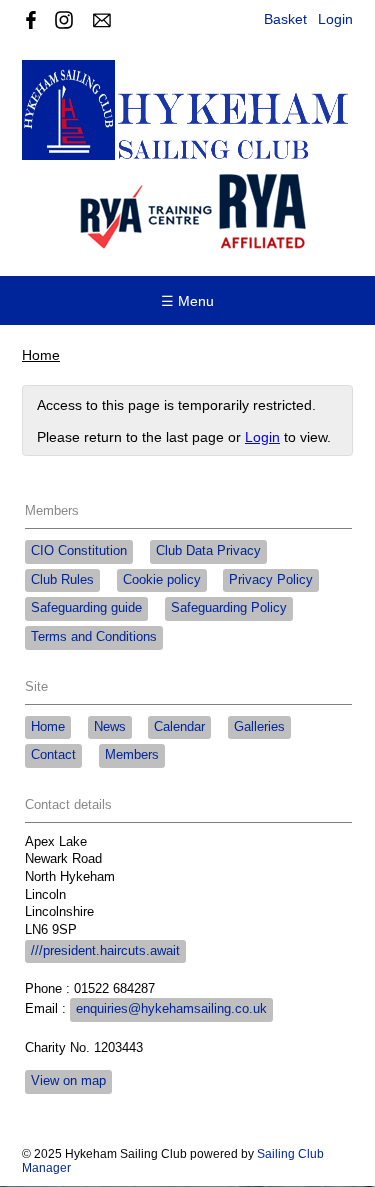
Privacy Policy (271, 580)
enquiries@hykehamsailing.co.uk (171, 1009)
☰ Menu (187, 301)
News (110, 727)
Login (335, 19)
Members (132, 755)
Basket (285, 19)
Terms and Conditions (94, 637)
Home (41, 355)
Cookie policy (162, 580)
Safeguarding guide (86, 608)
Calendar (179, 727)
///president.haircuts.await (105, 951)
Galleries (259, 727)
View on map (68, 1081)
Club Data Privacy (208, 551)
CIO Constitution (79, 551)
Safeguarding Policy (229, 608)
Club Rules (62, 580)
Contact (53, 755)
